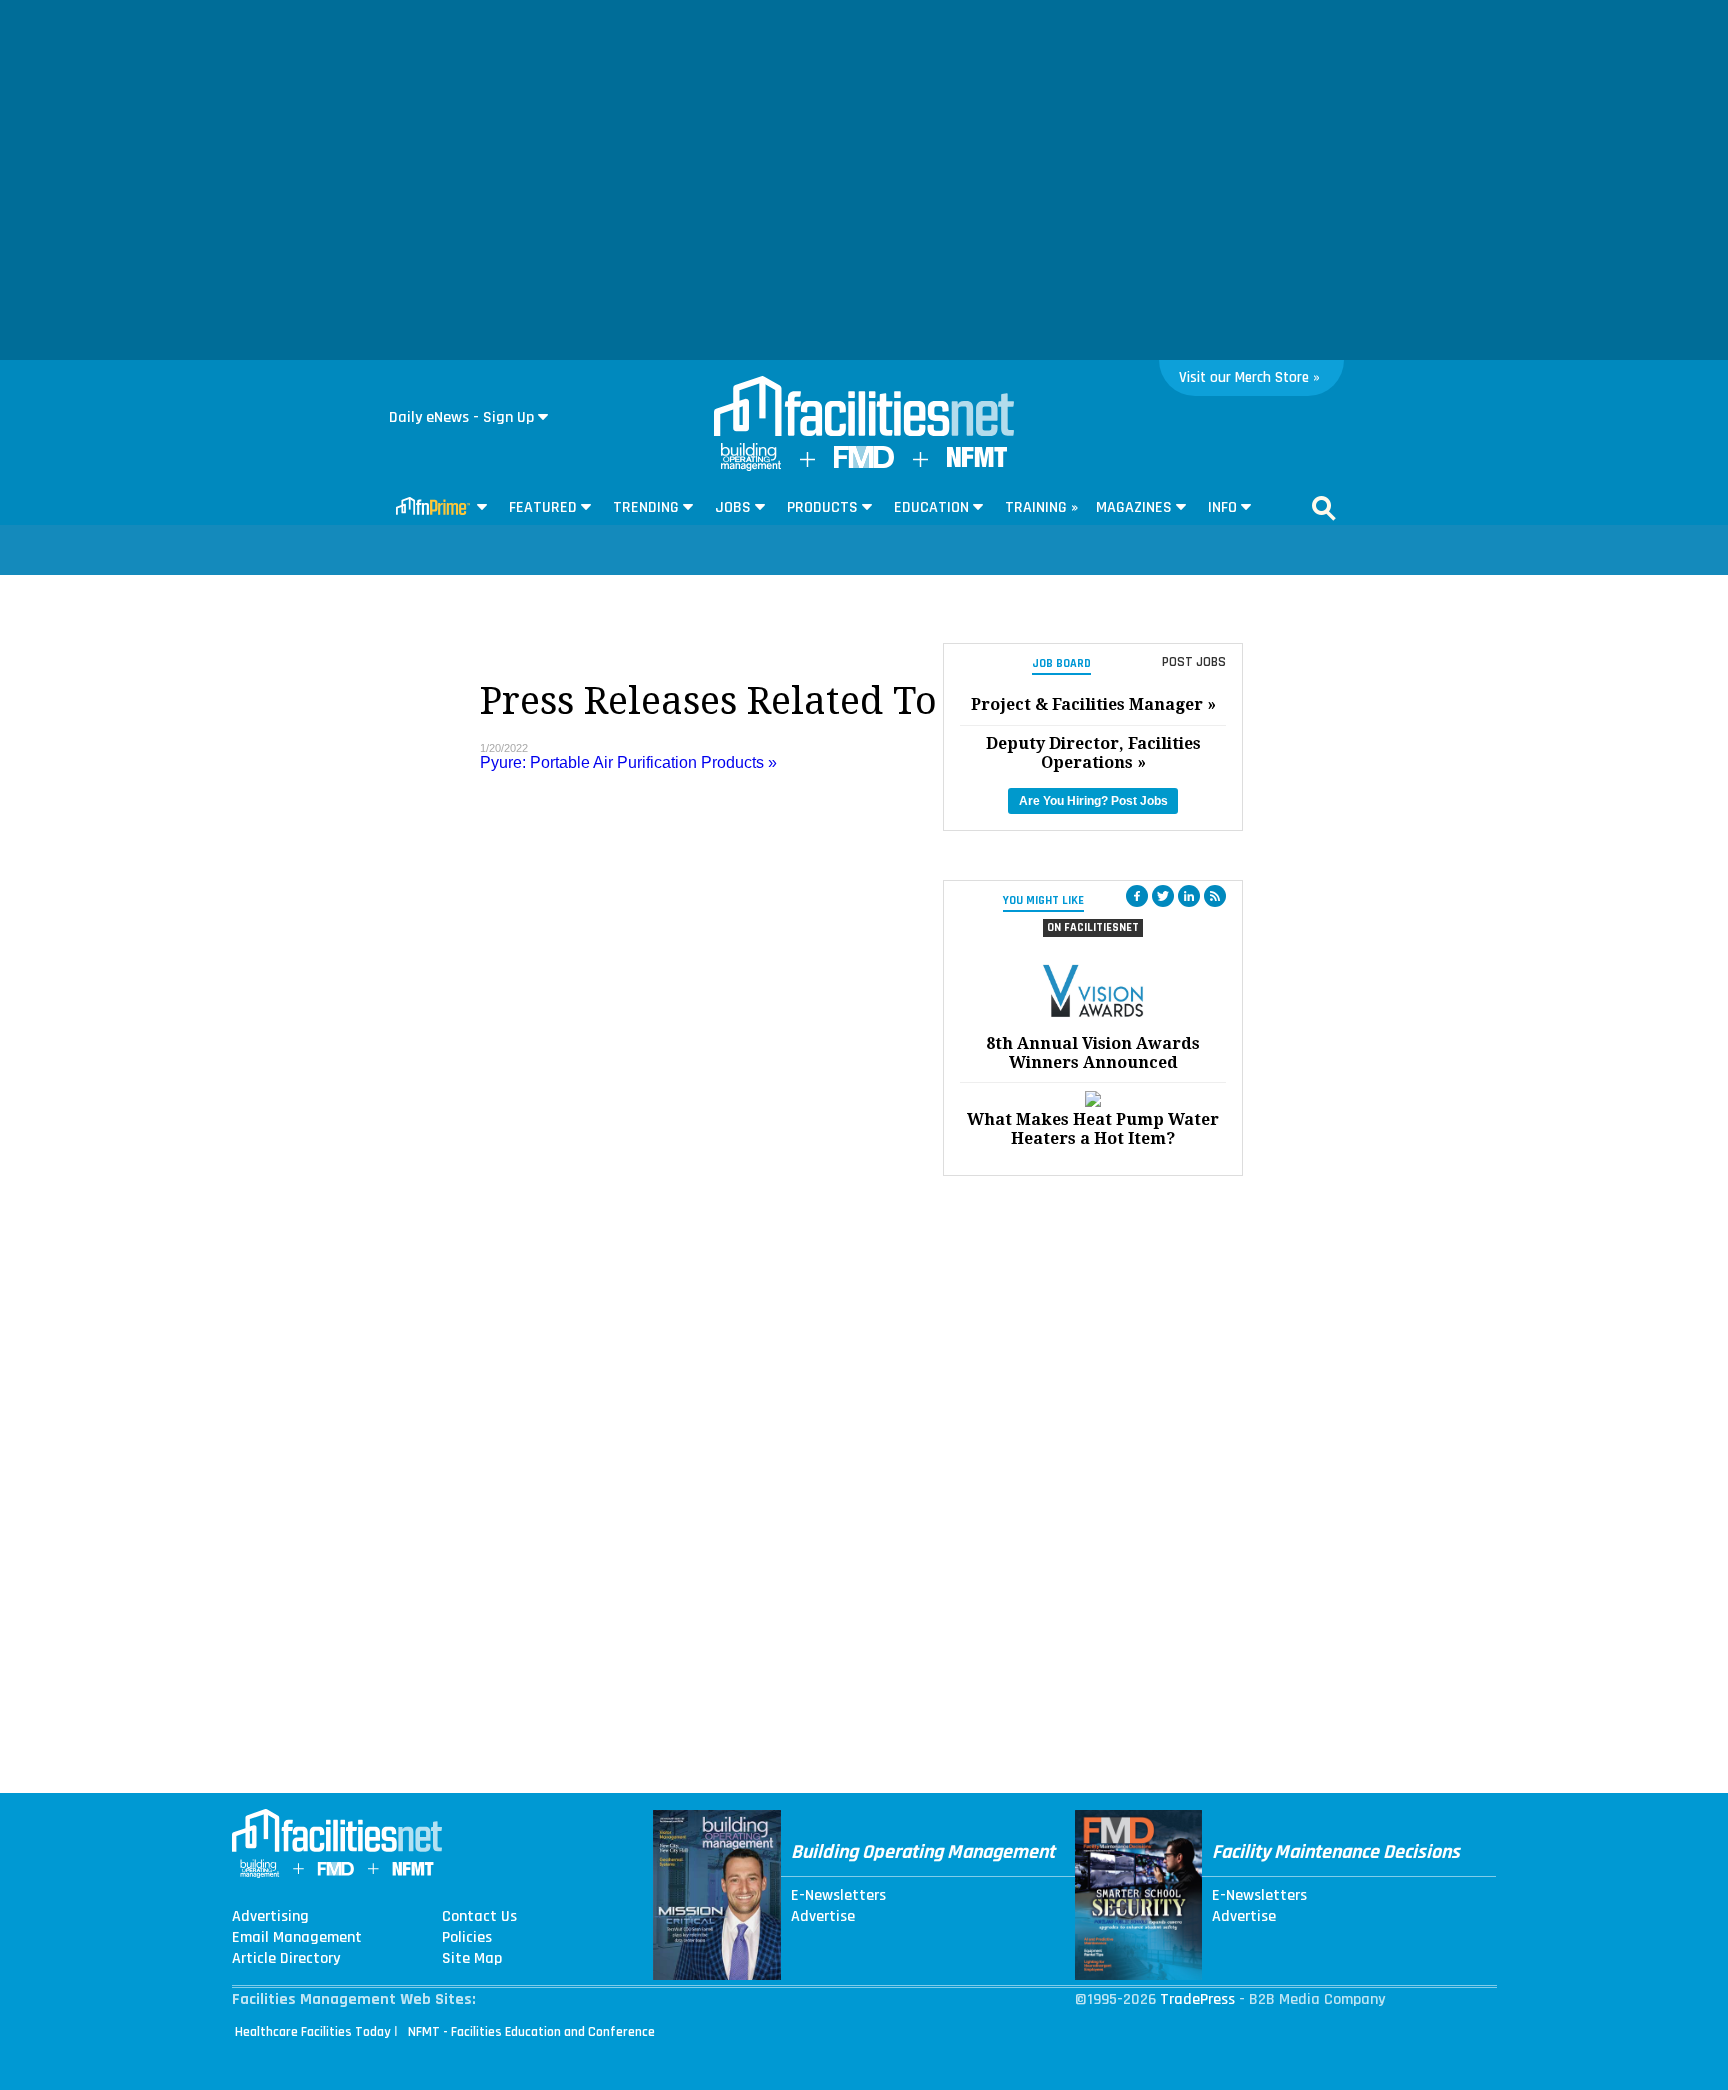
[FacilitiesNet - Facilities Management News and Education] (864, 408)
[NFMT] (977, 462)
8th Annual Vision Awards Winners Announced (1093, 1053)
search (1324, 508)
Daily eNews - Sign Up (461, 417)
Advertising (270, 1917)
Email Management (297, 1938)
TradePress (1197, 1999)
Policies (467, 1938)
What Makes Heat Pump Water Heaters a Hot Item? (1093, 1129)
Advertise (823, 1917)
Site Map (472, 1959)
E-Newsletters (838, 1896)
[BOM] (751, 466)
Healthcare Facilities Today (313, 2032)
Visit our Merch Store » (1249, 377)
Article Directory (286, 1959)
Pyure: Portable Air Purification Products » (628, 762)
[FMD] (864, 463)
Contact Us (479, 1917)
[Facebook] (1137, 896)
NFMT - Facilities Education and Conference (531, 2032)
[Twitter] (1163, 896)
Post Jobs (1194, 662)
